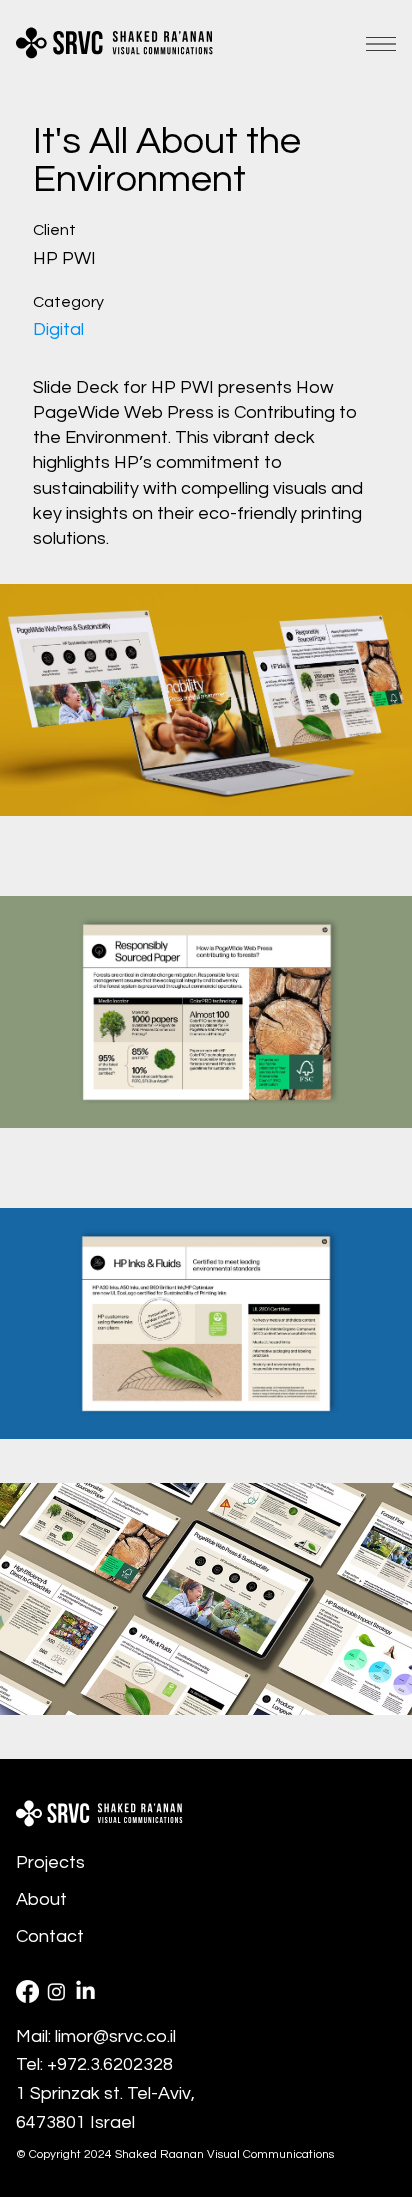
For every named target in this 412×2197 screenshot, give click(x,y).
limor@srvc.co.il (115, 2036)
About (41, 1899)
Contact (50, 1936)
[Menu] (381, 44)
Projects (50, 1862)
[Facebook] (27, 1991)
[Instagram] (56, 1991)
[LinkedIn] (85, 1991)
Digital (58, 329)
